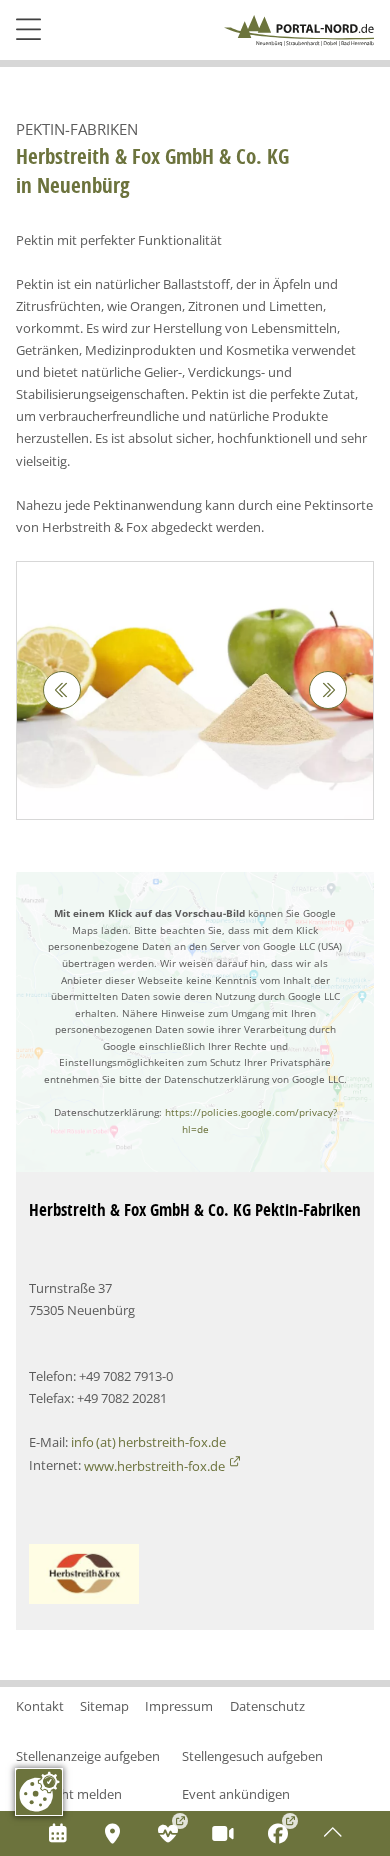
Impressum (179, 1706)
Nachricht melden (69, 1794)
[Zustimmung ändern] (39, 1792)
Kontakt (40, 1706)
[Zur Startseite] (299, 30)
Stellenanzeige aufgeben (88, 1756)
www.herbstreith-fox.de (154, 1466)
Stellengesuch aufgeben (252, 1756)
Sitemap (104, 1706)
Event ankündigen (236, 1794)
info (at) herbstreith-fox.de (148, 1442)
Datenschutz (267, 1706)
